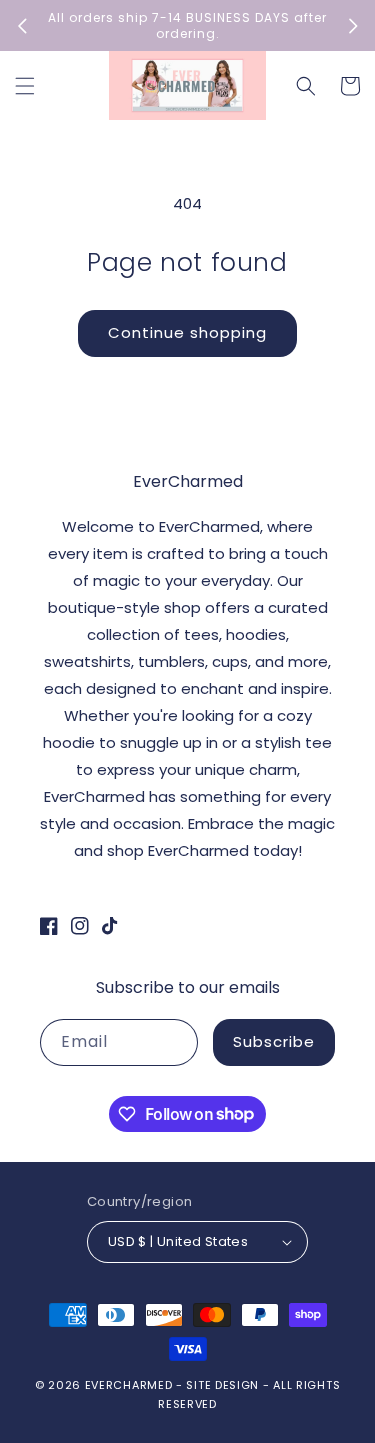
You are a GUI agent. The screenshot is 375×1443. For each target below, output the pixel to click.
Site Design (222, 1385)
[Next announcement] (353, 26)
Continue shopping (187, 332)
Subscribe (274, 1041)
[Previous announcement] (22, 26)
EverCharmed (129, 1385)
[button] (25, 86)
